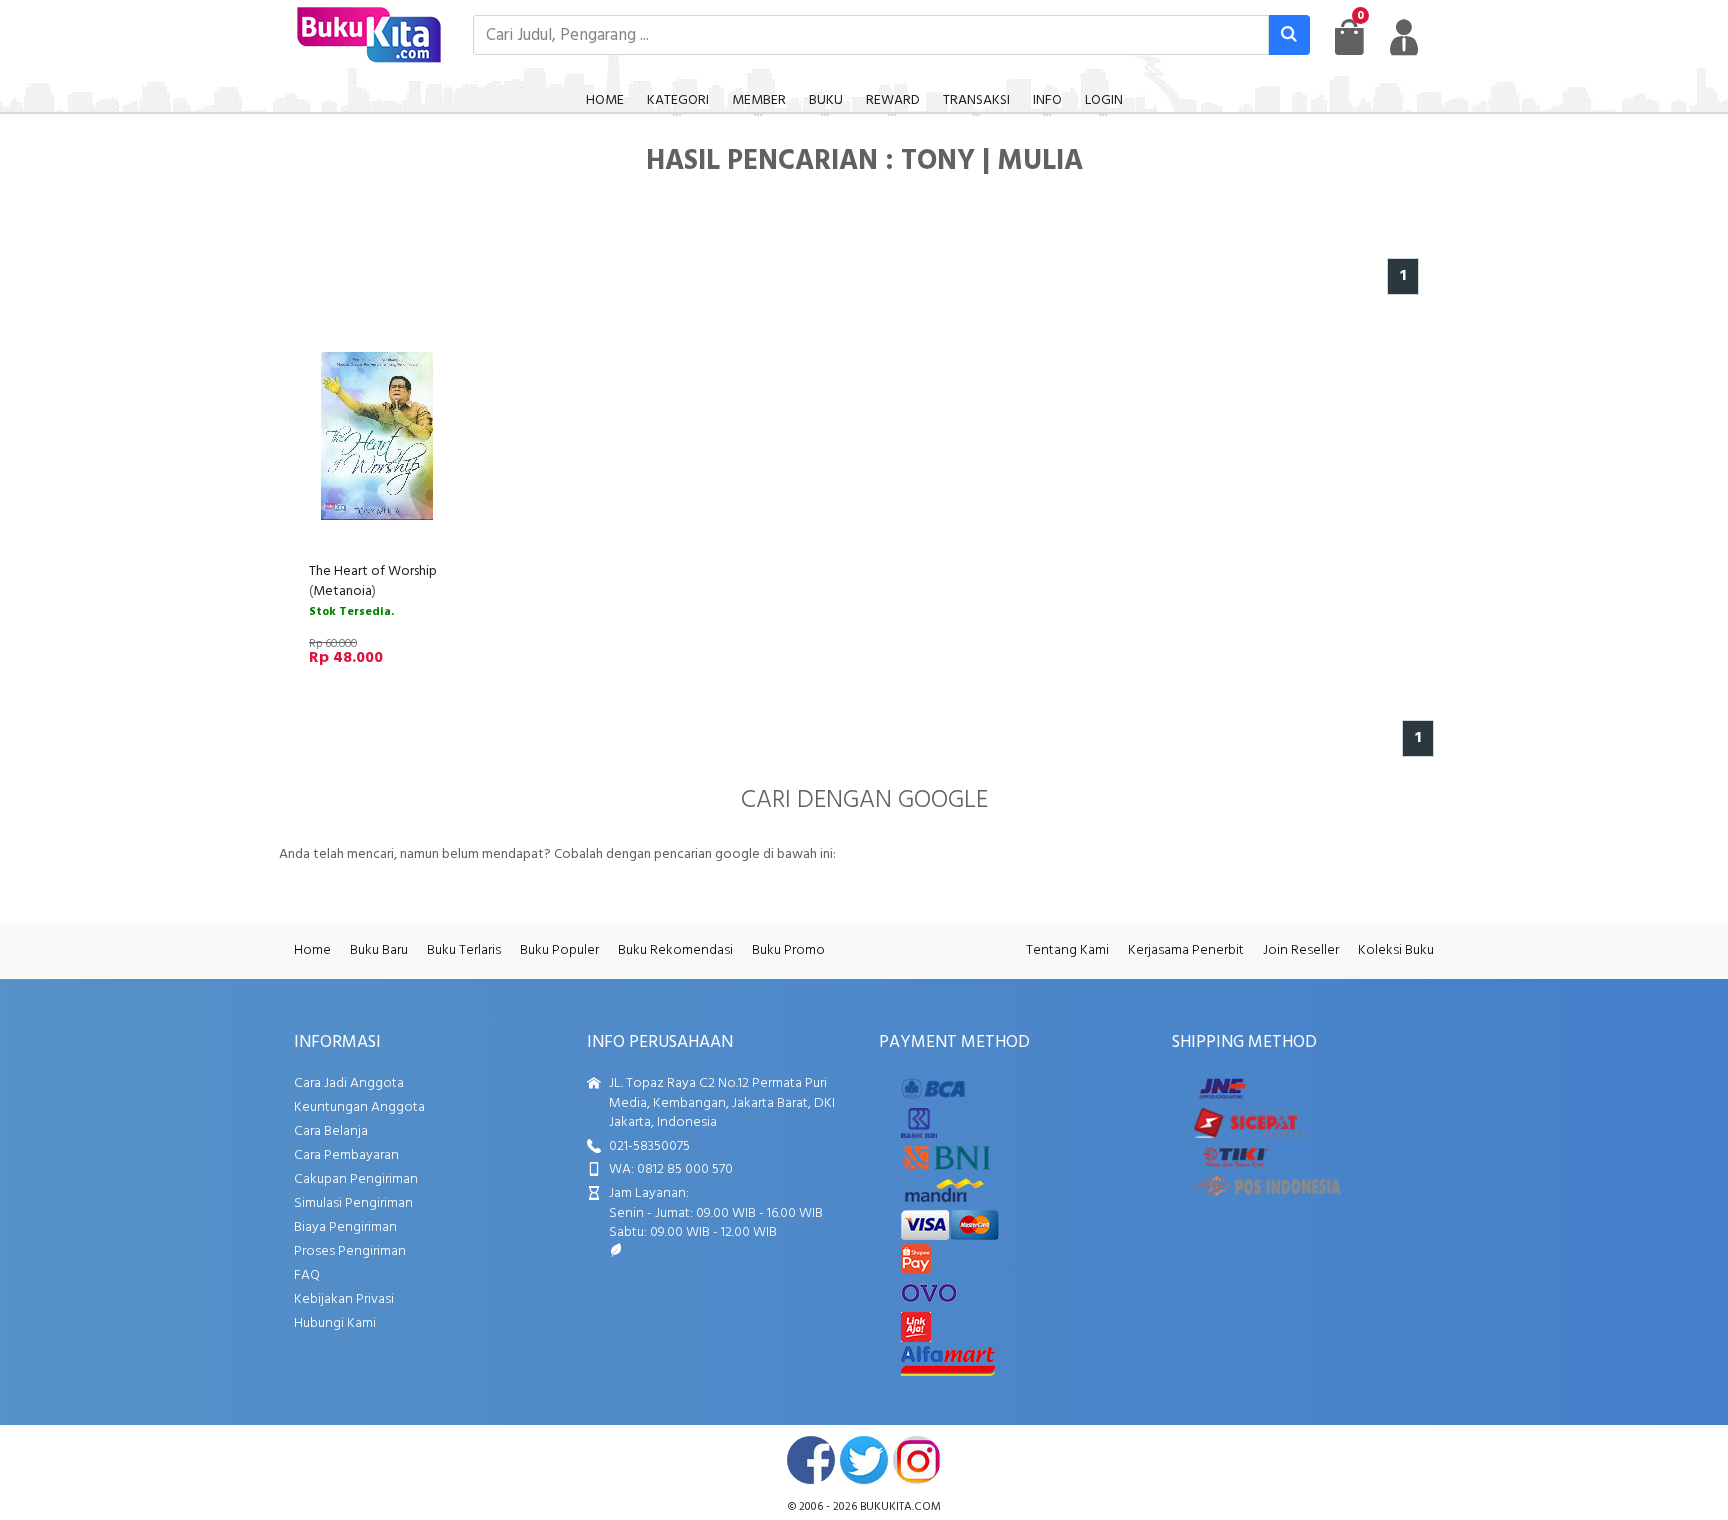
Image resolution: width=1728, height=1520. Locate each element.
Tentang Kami (1067, 950)
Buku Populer (559, 950)
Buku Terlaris (464, 950)
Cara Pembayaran (346, 1155)
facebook (811, 1460)
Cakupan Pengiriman (356, 1179)
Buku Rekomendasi (675, 950)
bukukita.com (900, 1507)
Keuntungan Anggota (359, 1107)
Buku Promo (788, 950)
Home (312, 950)
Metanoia (342, 591)
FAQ (307, 1275)
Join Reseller (1301, 950)
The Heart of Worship (373, 571)
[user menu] (1404, 37)
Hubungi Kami (335, 1323)
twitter (864, 1460)
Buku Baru (379, 950)
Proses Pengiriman (350, 1251)
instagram (917, 1460)
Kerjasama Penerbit (1186, 950)
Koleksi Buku (1396, 950)
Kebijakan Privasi (344, 1299)
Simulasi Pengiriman (353, 1203)
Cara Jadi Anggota (349, 1083)
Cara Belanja (331, 1131)
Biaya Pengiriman (345, 1227)
